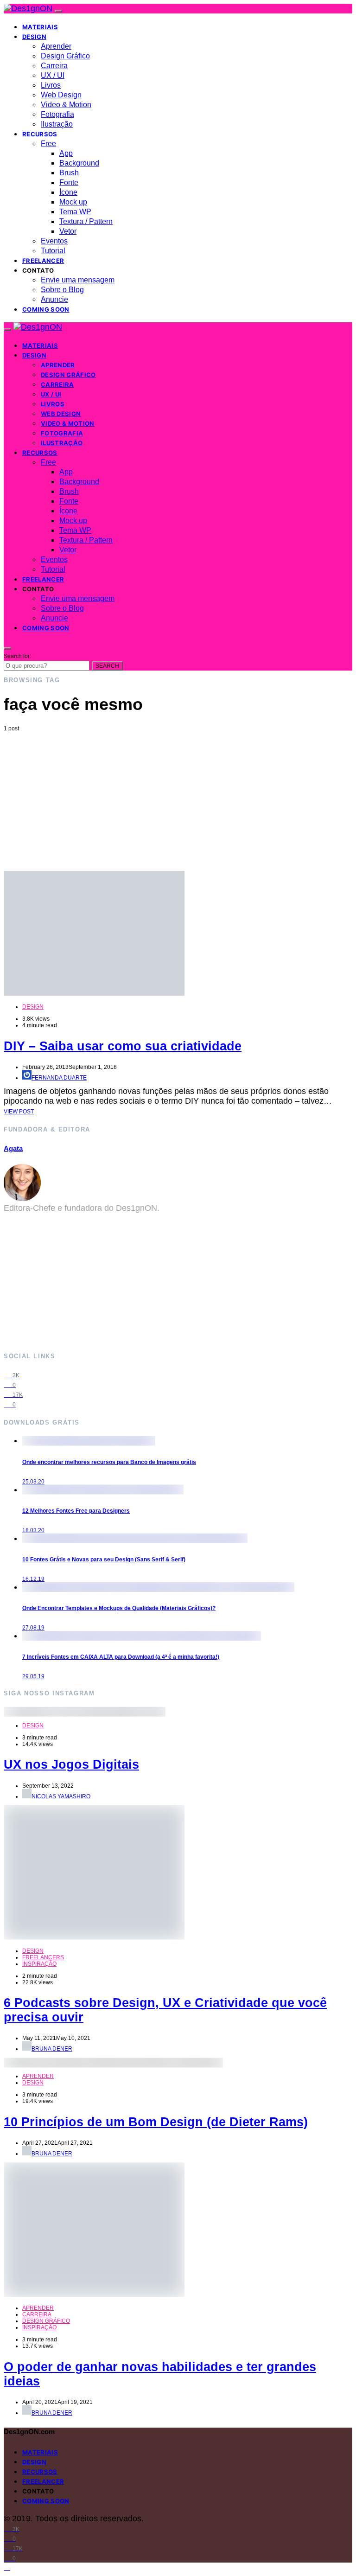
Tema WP (75, 212)
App (66, 153)
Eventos (54, 241)
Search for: (17, 656)
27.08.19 (33, 1628)
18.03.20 (33, 1530)
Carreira (54, 66)
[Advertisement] (178, 801)
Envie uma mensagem (78, 280)
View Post (19, 1112)
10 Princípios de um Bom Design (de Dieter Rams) (156, 2122)
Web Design (61, 95)
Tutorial (53, 251)
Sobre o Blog (62, 290)
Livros (51, 85)
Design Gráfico (65, 56)
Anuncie (54, 299)
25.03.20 (33, 1482)
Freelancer (43, 261)
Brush (69, 173)
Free (48, 144)
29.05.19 (33, 1676)
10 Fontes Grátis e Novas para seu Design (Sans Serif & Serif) (104, 1560)
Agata (13, 1148)
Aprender (56, 46)
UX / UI (53, 75)
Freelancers (43, 1957)
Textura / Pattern (86, 221)
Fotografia (57, 114)
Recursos (40, 134)
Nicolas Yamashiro (61, 1796)
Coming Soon (46, 309)
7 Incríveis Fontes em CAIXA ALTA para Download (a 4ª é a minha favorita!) (121, 1657)
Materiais (40, 27)
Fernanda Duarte (59, 1078)
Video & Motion (66, 105)
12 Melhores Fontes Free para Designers (76, 1511)
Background (79, 163)
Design (34, 37)
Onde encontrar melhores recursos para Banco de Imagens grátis (109, 1462)
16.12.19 (33, 1579)
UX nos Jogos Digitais (71, 1764)
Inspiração (39, 1964)
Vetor (68, 231)
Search (107, 666)
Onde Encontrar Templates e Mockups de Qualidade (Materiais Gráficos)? (119, 1608)
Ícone (68, 192)
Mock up (73, 202)
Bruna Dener (52, 2049)
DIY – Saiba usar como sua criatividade (123, 1046)
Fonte (69, 182)
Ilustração (57, 124)
